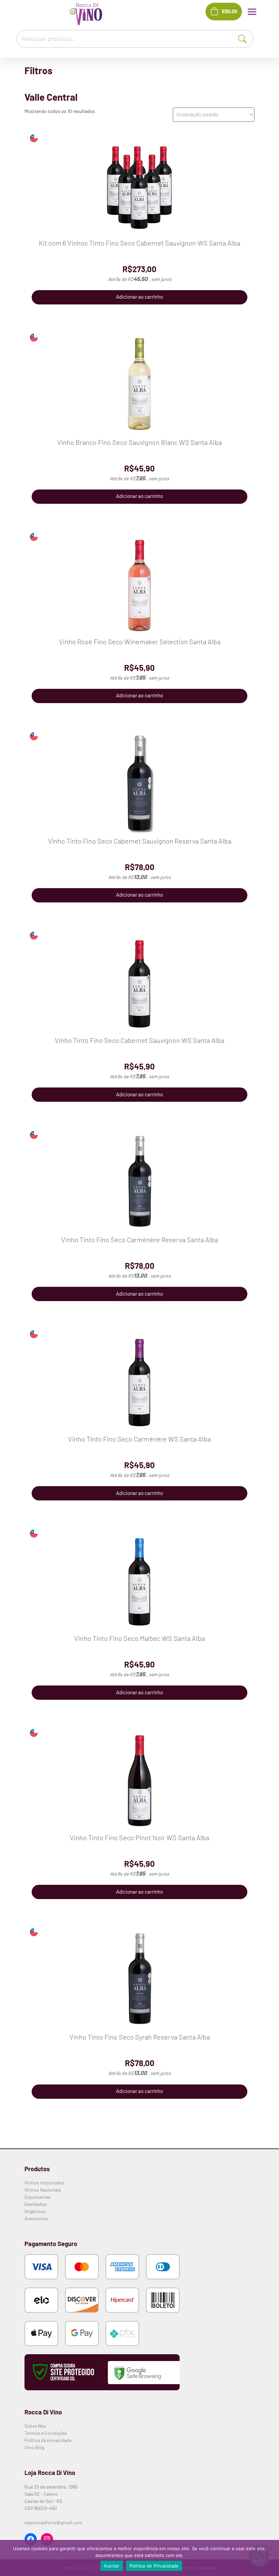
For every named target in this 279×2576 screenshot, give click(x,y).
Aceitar (112, 2566)
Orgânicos (35, 2211)
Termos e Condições (46, 2433)
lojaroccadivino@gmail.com (53, 2522)
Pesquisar (248, 38)
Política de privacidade (48, 2440)
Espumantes (38, 2197)
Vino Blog (34, 2447)
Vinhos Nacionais (43, 2190)
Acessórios (36, 2218)
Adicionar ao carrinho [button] (139, 297)
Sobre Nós (35, 2426)
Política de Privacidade (154, 2566)
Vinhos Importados (45, 2183)
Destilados (36, 2204)
